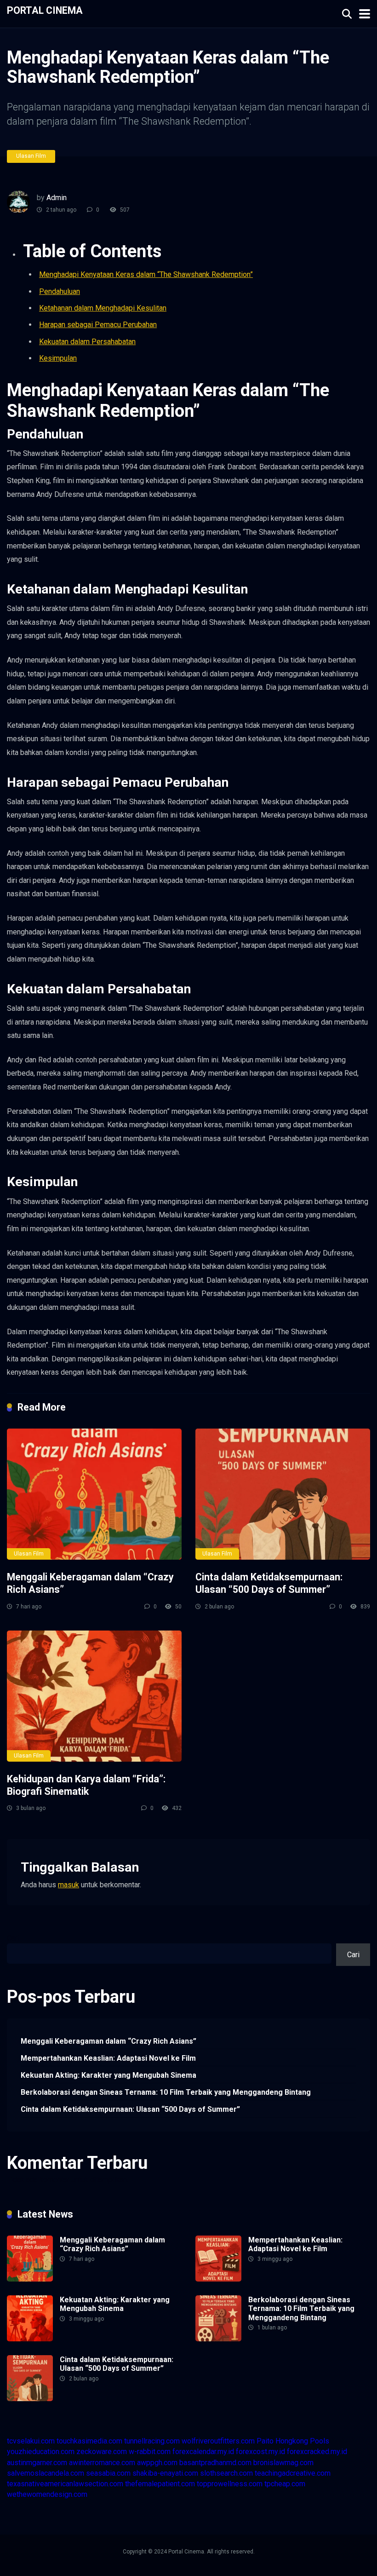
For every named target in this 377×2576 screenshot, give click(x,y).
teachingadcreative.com (293, 2473)
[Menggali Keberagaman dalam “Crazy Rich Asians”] (94, 1494)
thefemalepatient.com (160, 2484)
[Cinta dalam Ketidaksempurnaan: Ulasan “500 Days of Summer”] (283, 1494)
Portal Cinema (45, 10)
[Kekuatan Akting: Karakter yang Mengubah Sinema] (30, 2339)
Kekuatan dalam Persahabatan (87, 342)
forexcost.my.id (260, 2452)
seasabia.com (108, 2473)
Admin (57, 198)
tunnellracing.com (152, 2441)
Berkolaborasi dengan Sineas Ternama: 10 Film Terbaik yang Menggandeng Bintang (166, 2092)
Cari (13, 1938)
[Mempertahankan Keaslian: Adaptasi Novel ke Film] (218, 2279)
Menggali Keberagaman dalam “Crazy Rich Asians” (109, 2041)
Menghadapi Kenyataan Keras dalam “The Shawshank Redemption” (146, 274)
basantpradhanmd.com (215, 2463)
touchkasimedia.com (89, 2441)
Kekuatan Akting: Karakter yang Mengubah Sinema (109, 2075)
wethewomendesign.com (47, 2494)
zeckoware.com (102, 2452)
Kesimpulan (58, 358)
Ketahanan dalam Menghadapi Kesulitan (103, 308)
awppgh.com (157, 2463)
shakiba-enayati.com (165, 2473)
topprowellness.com (230, 2484)
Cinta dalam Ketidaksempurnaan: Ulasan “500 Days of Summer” (269, 1583)
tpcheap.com (285, 2484)
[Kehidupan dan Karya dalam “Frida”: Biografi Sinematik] (94, 1696)
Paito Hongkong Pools (293, 2441)
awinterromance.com (102, 2463)
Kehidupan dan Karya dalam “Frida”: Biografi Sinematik (86, 1785)
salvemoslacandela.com (46, 2473)
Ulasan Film (31, 156)
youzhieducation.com (41, 2452)
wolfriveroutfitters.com (218, 2441)
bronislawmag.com (283, 2463)
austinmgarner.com (37, 2463)
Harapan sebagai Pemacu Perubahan (98, 325)
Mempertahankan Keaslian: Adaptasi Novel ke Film (108, 2058)
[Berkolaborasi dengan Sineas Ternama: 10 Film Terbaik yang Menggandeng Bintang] (218, 2339)
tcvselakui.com (31, 2441)
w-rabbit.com (150, 2452)
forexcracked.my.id (317, 2452)
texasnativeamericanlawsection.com (65, 2484)
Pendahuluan (60, 291)
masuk (69, 1885)
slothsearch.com (226, 2473)
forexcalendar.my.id (203, 2452)
